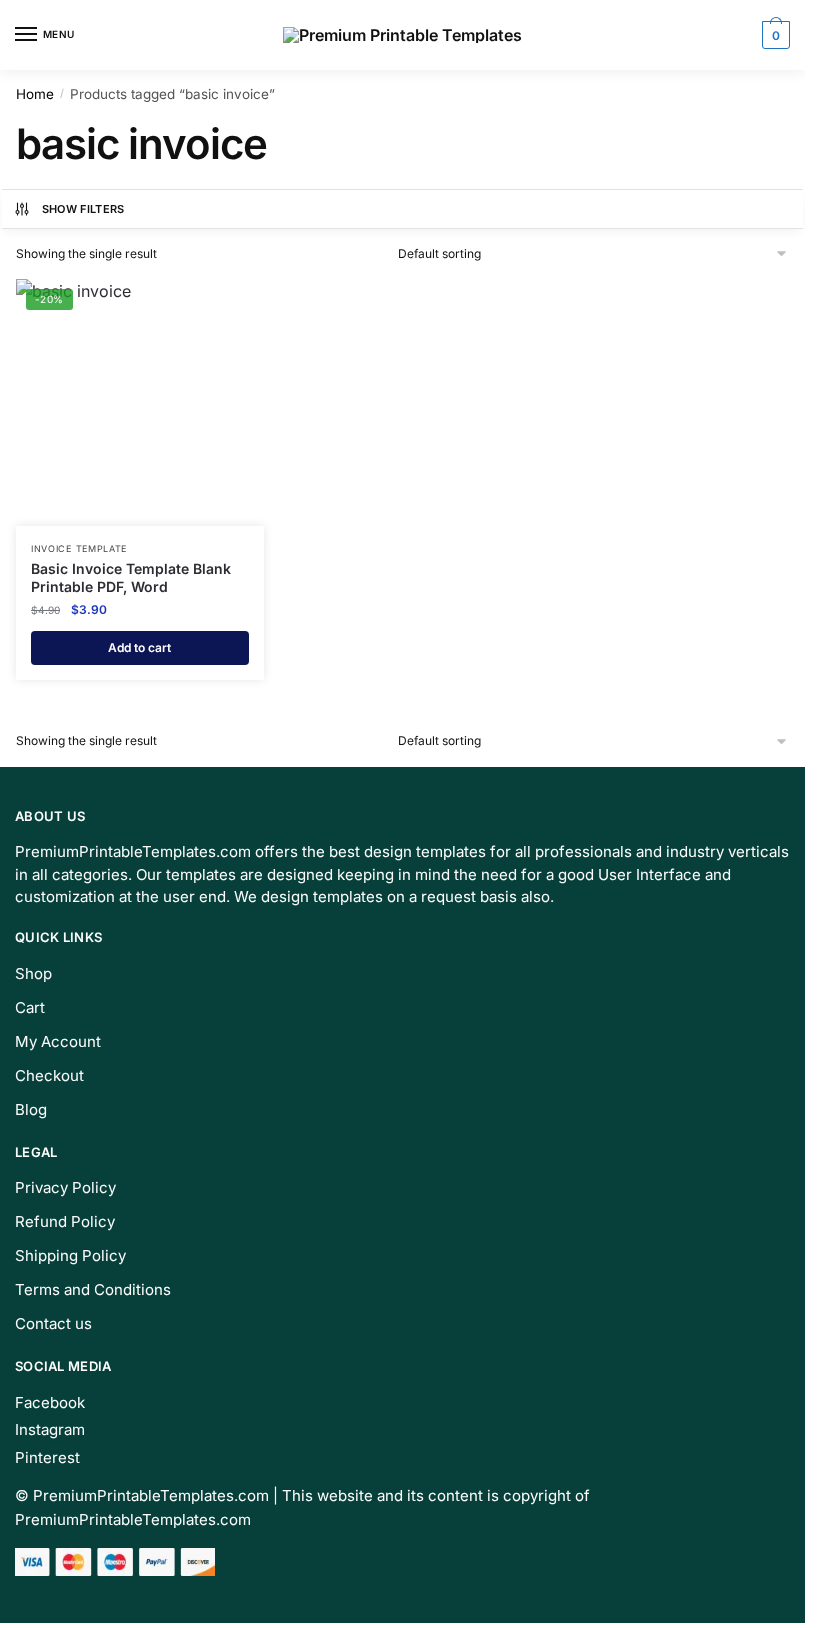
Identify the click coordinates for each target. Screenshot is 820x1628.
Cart (30, 1007)
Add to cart (139, 647)
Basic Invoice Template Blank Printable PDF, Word (131, 577)
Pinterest (47, 1457)
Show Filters (83, 209)
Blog (31, 1109)
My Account (58, 1041)
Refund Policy (65, 1221)
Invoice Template (79, 548)
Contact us (53, 1323)
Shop (33, 973)
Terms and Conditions (93, 1289)
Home (35, 94)
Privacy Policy (65, 1187)
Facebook (50, 1402)
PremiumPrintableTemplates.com (151, 1495)
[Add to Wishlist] (224, 304)
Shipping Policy (70, 1255)
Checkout (49, 1075)
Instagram (50, 1429)
